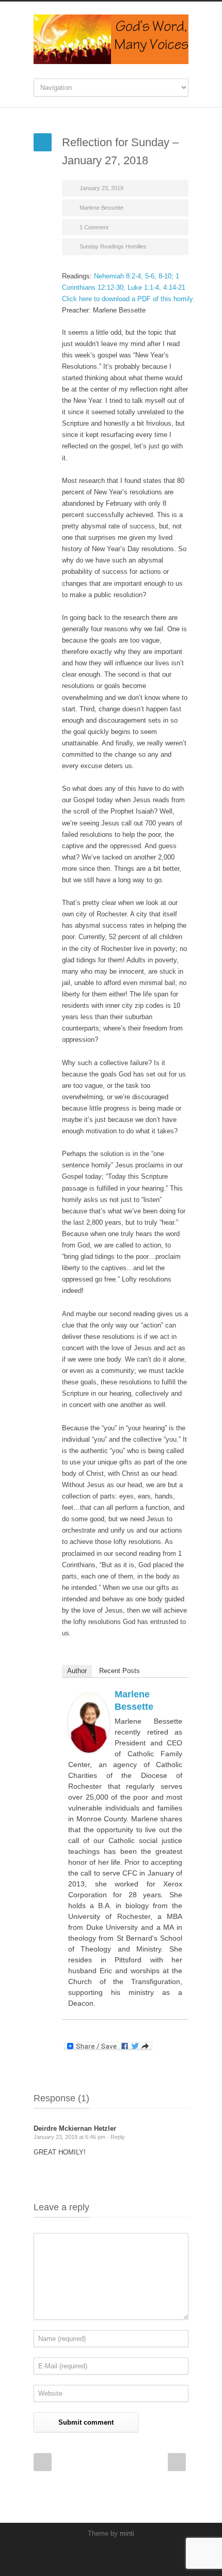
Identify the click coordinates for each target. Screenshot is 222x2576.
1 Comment (94, 227)
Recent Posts (120, 1671)
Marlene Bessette (101, 208)
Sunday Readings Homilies (113, 246)
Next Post (177, 2462)
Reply (118, 2137)
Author (77, 1671)
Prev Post (43, 2462)
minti (127, 2533)
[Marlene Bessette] (89, 1723)
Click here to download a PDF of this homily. (128, 299)
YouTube (108, 2555)
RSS (129, 2555)
